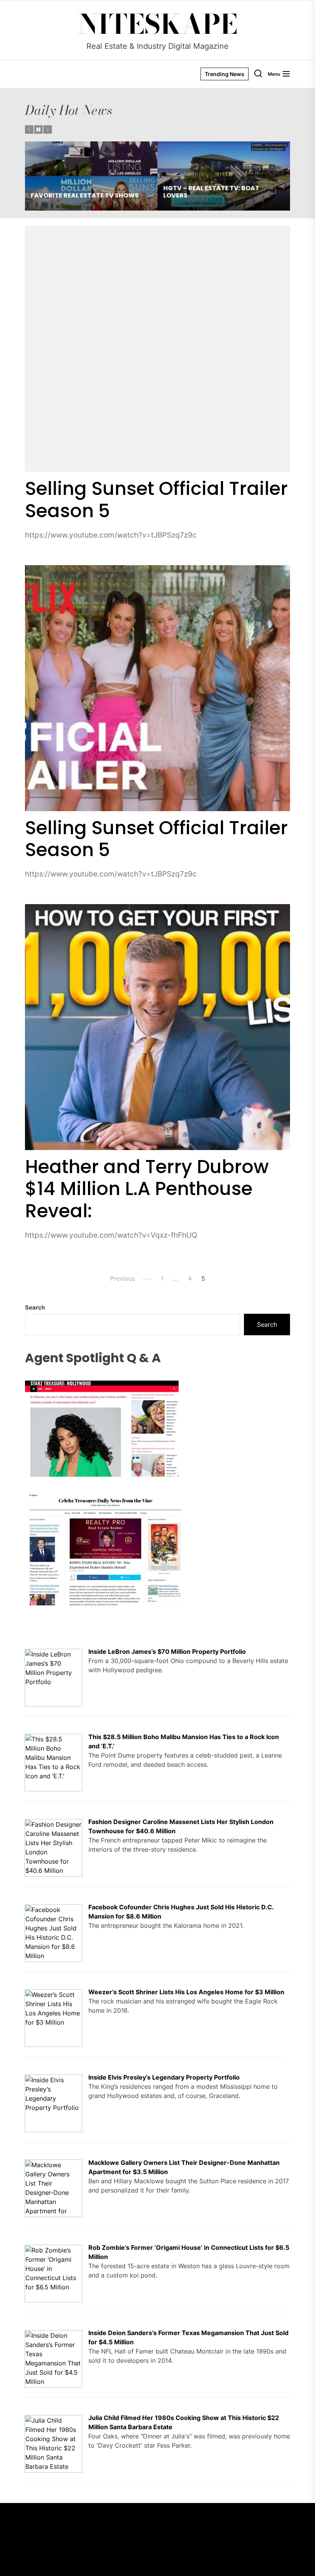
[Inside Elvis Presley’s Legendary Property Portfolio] (53, 2079)
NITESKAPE (158, 24)
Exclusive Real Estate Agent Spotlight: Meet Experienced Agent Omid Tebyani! (220, 188)
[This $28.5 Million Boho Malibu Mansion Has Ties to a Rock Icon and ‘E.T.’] (53, 1738)
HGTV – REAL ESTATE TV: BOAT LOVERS (79, 192)
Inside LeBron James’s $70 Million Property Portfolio (167, 1651)
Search (35, 1307)
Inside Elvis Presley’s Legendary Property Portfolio (164, 2077)
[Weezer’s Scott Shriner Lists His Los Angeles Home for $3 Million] (53, 1994)
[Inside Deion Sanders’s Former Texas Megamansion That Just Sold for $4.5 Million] (53, 2335)
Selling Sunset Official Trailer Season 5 (156, 500)
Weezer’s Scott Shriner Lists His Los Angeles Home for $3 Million (186, 1992)
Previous (122, 1278)
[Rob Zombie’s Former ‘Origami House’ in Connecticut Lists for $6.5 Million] (53, 2249)
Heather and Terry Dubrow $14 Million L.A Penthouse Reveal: (147, 1189)
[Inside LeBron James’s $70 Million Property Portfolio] (53, 1653)
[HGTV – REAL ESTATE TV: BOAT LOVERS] (91, 176)
